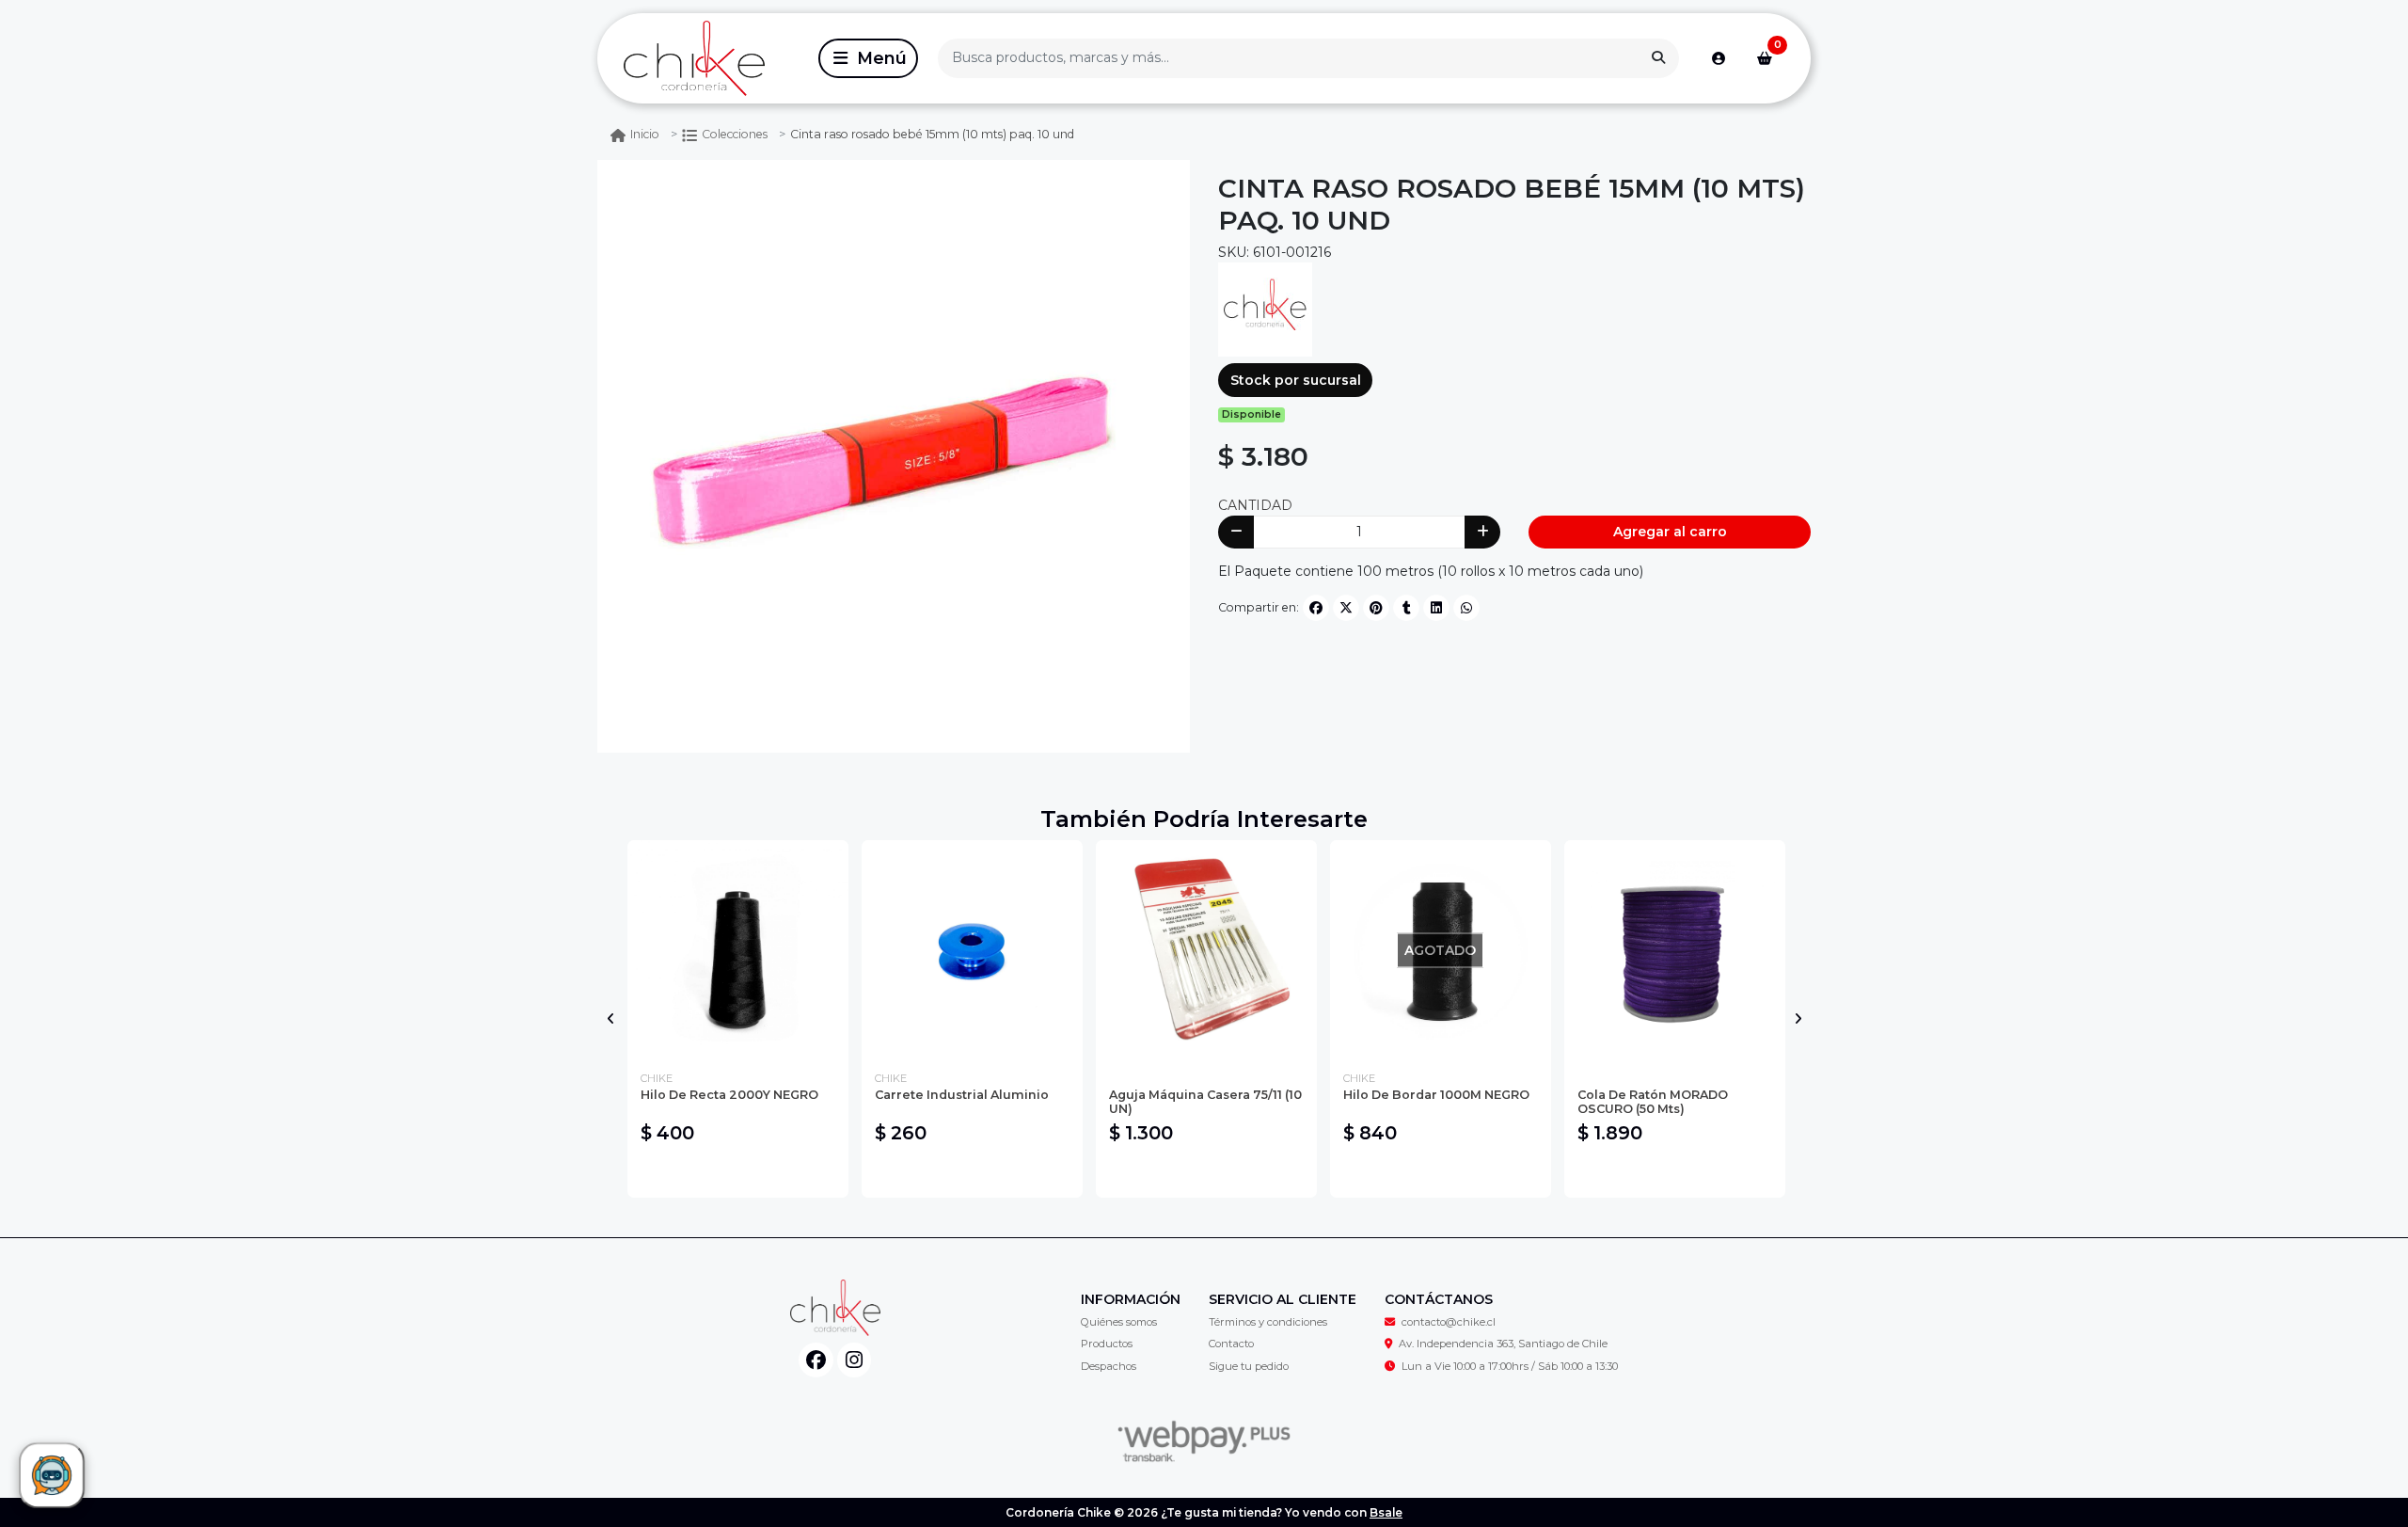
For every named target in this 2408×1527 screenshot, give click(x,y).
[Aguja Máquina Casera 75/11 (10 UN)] (1206, 951)
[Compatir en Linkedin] (1436, 608)
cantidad (1255, 505)
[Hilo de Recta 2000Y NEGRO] (738, 951)
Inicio (645, 134)
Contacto (1231, 1344)
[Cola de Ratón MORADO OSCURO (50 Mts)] (1675, 951)
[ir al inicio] (835, 1308)
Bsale (1386, 1512)
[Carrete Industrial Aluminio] (972, 951)
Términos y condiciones (1268, 1322)
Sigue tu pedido (1249, 1366)
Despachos (1109, 1366)
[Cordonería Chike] (705, 59)
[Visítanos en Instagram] (855, 1360)
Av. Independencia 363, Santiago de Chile (1503, 1344)
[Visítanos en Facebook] (816, 1360)
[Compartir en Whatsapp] (1466, 608)
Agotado (1441, 1173)
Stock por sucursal (1296, 380)
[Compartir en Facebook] (1316, 608)
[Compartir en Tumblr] (1406, 608)
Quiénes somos (1119, 1322)
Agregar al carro (1670, 532)
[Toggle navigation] (868, 58)
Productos (1107, 1344)
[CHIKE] (1265, 309)
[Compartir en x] (1346, 608)
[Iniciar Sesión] (1719, 58)
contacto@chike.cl (1449, 1322)
